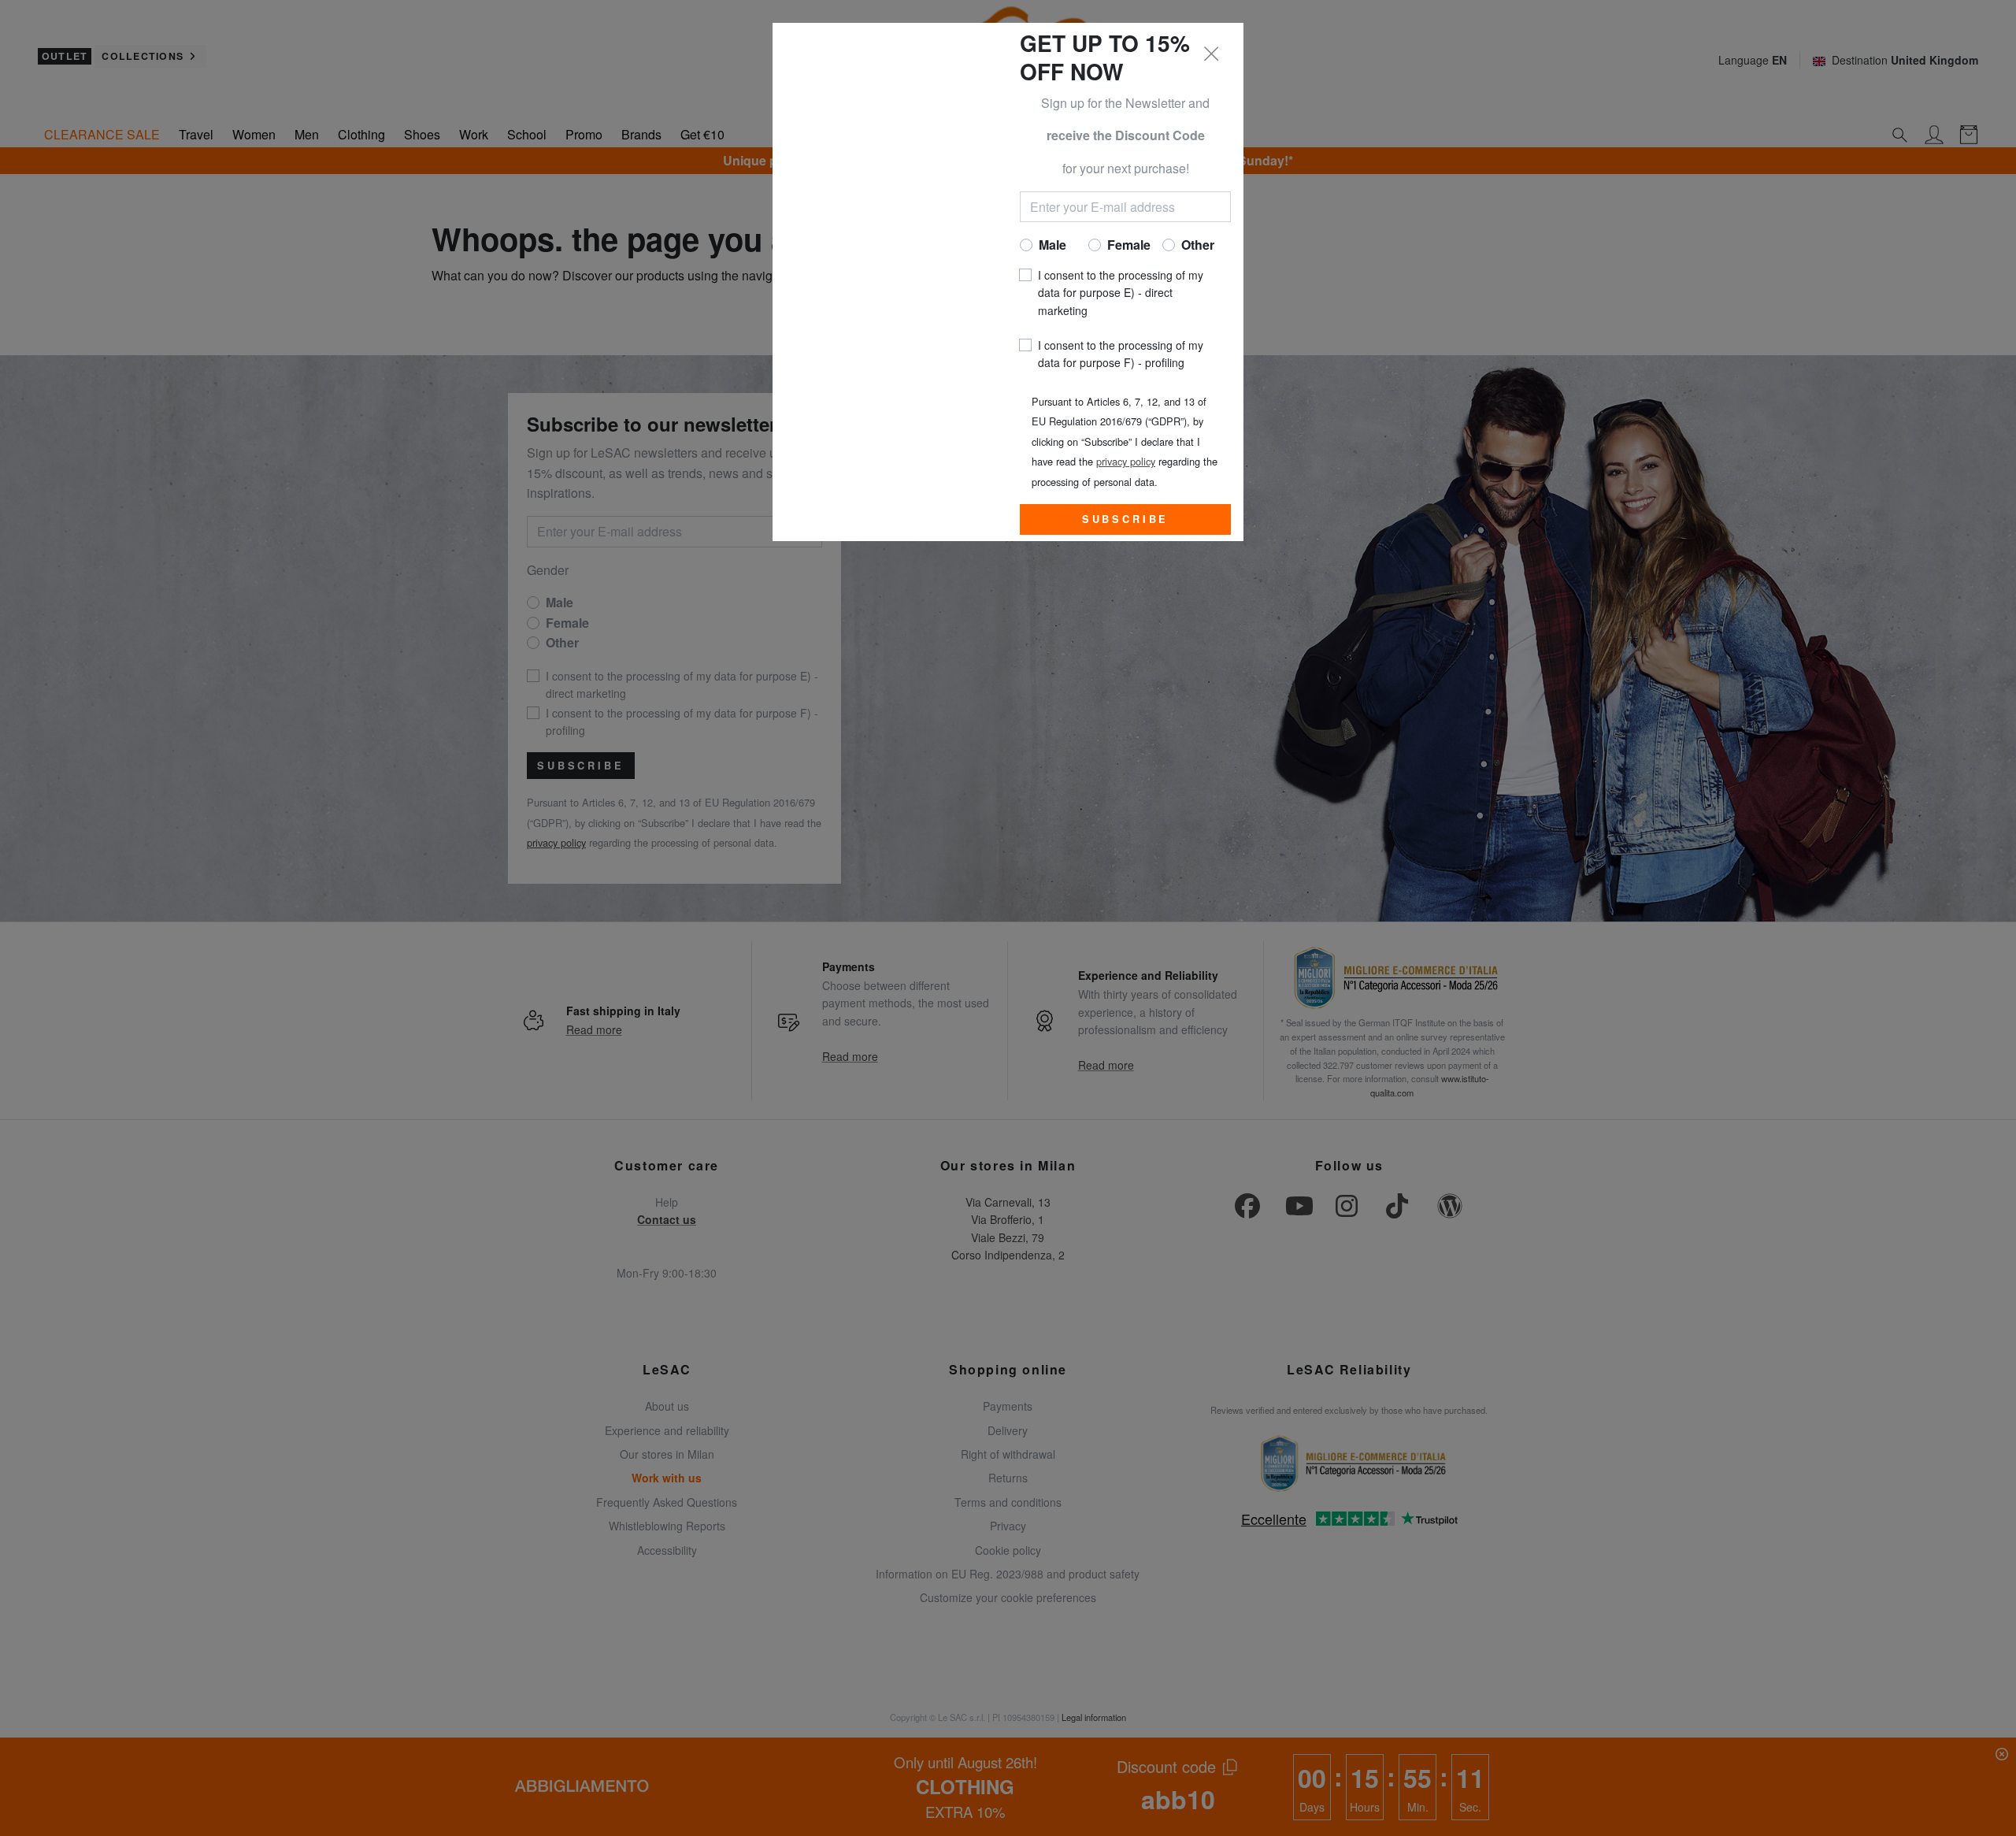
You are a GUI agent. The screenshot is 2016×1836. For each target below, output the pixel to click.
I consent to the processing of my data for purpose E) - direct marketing (1121, 293)
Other (1198, 245)
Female (1129, 245)
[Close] (1212, 54)
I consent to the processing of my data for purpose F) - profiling (1121, 354)
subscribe (1126, 519)
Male (1052, 245)
